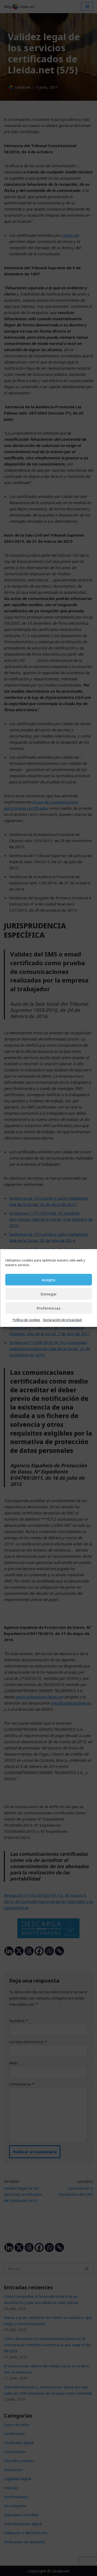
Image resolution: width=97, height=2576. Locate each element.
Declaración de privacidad (62, 1320)
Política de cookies (27, 1320)
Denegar (49, 1294)
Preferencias (49, 1308)
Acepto (48, 1280)
